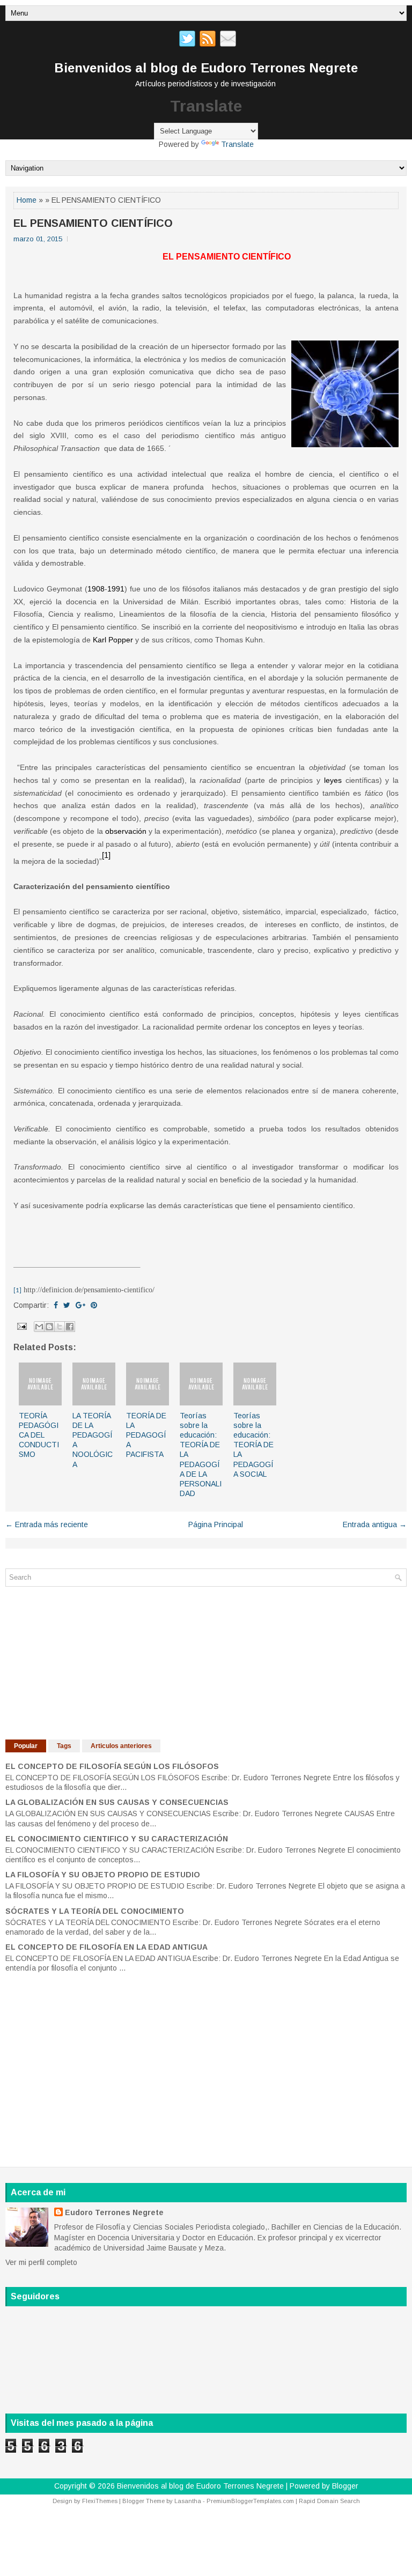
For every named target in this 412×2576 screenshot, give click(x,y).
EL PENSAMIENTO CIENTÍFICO (93, 223)
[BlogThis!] (49, 1327)
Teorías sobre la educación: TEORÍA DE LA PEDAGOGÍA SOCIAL (253, 1445)
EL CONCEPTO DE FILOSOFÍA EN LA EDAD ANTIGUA (106, 1947)
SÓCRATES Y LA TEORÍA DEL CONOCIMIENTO (95, 1911)
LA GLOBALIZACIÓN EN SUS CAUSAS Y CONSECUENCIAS (117, 1802)
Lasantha (188, 2501)
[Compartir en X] (60, 1327)
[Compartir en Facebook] (70, 1327)
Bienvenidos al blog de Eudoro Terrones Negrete (206, 68)
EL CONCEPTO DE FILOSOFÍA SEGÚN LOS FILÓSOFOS (112, 1766)
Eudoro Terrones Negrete (114, 2212)
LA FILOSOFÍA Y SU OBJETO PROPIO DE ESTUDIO (103, 1875)
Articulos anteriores (121, 1746)
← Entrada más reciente (47, 1524)
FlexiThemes (100, 2501)
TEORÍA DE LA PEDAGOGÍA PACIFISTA (146, 1435)
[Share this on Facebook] (56, 1305)
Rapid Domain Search (329, 2501)
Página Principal (216, 1524)
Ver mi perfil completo (41, 2262)
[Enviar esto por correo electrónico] (39, 1327)
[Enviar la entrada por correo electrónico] (21, 1326)
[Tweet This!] (67, 1305)
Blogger (345, 2486)
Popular (26, 1746)
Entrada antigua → (375, 1524)
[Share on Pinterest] (94, 1305)
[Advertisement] (86, 1662)
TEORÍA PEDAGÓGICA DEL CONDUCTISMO (39, 1435)
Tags (64, 1746)
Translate (237, 144)
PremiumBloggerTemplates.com (250, 2501)
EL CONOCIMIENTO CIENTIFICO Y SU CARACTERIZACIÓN (117, 1839)
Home (27, 200)
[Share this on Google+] (80, 1305)
